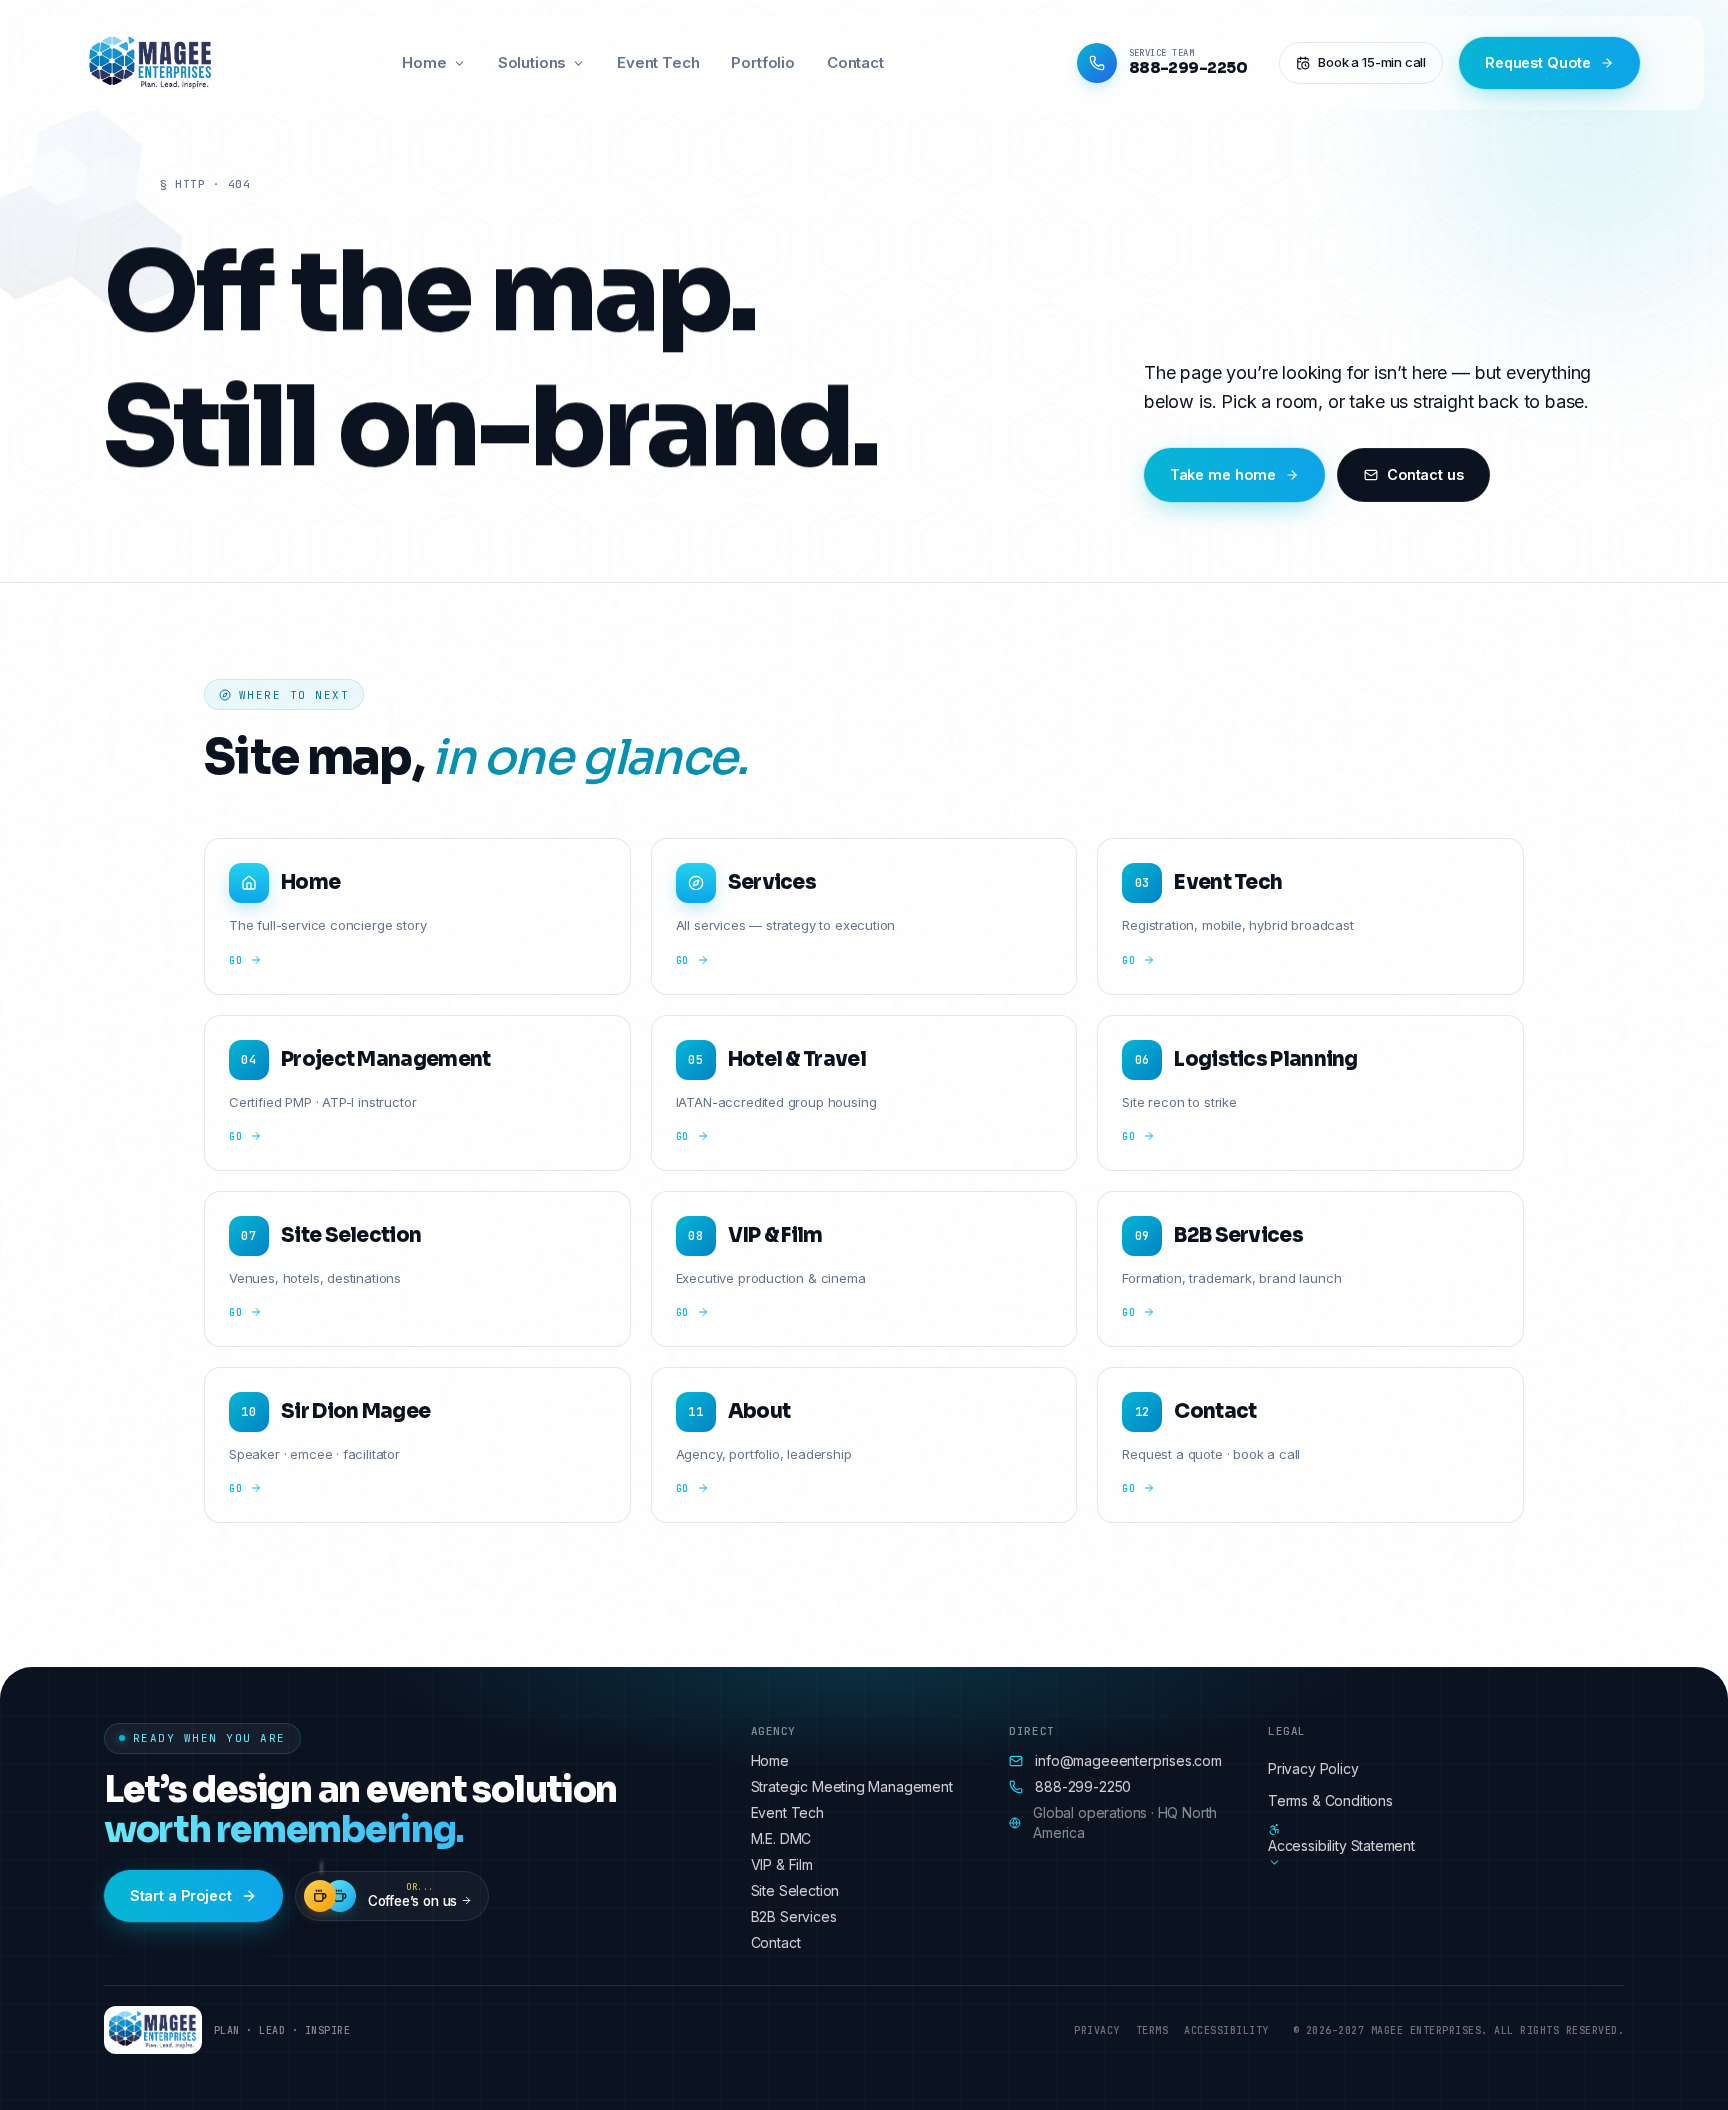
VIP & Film (782, 1864)
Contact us (1425, 474)
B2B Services (794, 1916)
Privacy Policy (1313, 1768)
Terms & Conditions (1330, 1800)
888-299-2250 (1083, 1786)
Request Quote (1538, 62)
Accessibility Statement (1341, 1845)
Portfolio (762, 62)
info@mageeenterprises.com (1128, 1760)
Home (424, 62)
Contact (855, 62)
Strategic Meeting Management (852, 1786)
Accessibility (1226, 2030)
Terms (1152, 2030)
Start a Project (181, 1895)
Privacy (1097, 2030)
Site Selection (795, 1890)
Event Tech (658, 62)
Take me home (1223, 474)
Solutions (532, 62)
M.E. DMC (781, 1838)
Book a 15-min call (1372, 62)
